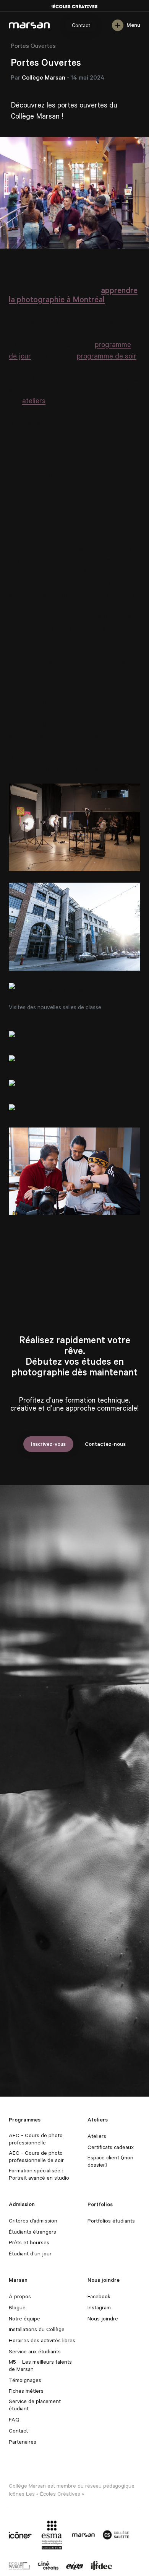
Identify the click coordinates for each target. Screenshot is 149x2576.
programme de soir (107, 356)
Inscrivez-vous (48, 1444)
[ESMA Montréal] (52, 2534)
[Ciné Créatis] (48, 2565)
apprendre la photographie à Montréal (73, 295)
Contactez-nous (105, 1444)
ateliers (34, 400)
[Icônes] (20, 2535)
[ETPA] (75, 2565)
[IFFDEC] (101, 2565)
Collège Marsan (29, 25)
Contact (81, 25)
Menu (133, 25)
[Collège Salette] (116, 2535)
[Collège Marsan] (83, 2535)
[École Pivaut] (19, 2565)
